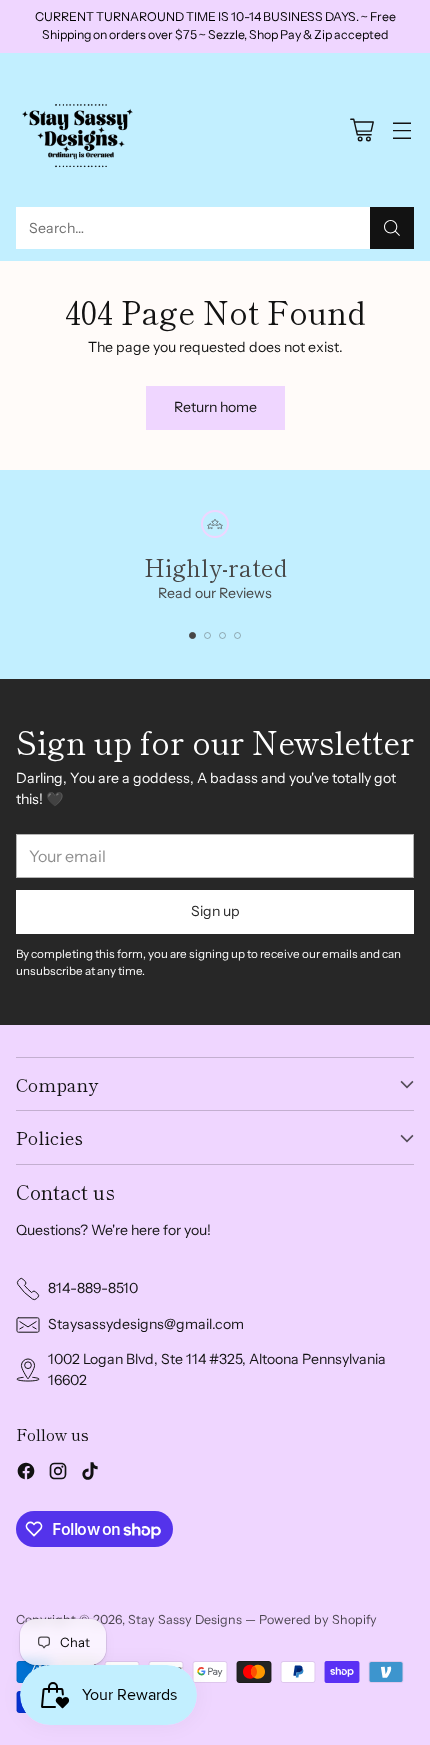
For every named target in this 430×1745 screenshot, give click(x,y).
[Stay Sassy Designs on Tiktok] (90, 1474)
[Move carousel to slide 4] (237, 635)
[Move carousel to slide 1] (192, 635)
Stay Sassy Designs (185, 1619)
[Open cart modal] (361, 129)
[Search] (392, 228)
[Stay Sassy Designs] (81, 130)
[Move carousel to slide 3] (222, 635)
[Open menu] (401, 129)
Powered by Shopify (318, 1619)
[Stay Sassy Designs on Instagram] (58, 1474)
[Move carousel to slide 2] (207, 635)
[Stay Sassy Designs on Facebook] (26, 1474)
